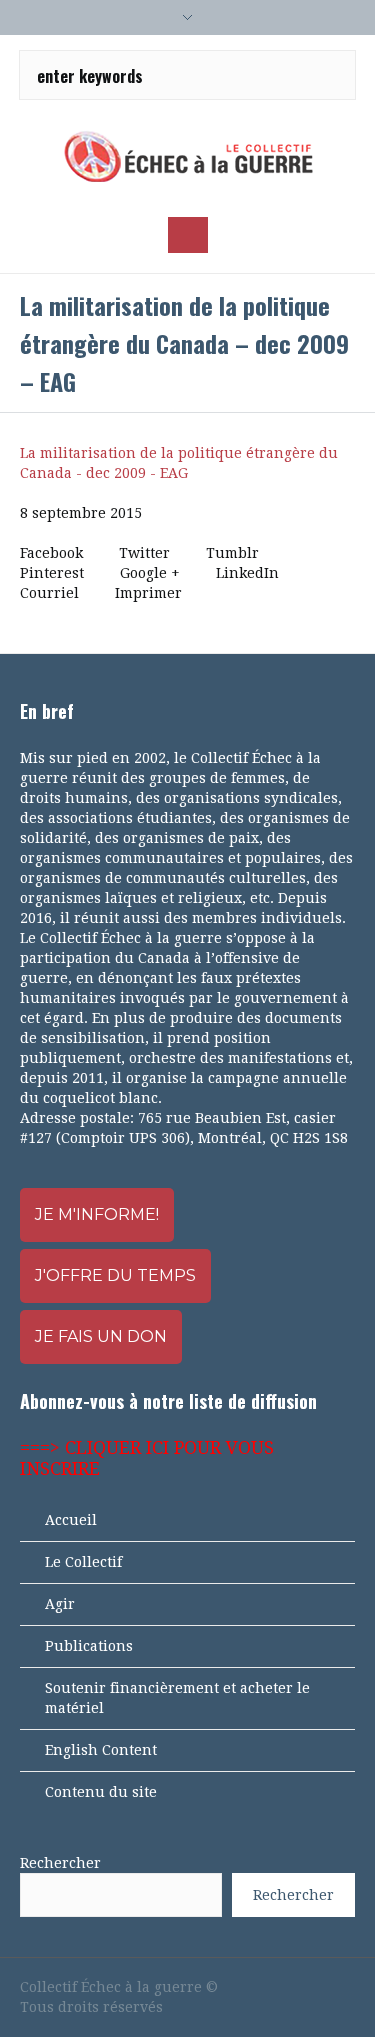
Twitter (144, 553)
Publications (89, 1646)
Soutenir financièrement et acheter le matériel (177, 1698)
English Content (101, 1750)
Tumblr (232, 553)
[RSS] (311, 1987)
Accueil (71, 1520)
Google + (150, 573)
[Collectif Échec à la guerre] (188, 156)
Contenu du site (101, 1792)
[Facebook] (243, 1987)
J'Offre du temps (115, 1275)
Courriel (49, 593)
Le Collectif (83, 1562)
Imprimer (148, 593)
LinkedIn (247, 573)
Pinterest (52, 573)
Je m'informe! (97, 1214)
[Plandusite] (345, 1987)
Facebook (51, 553)
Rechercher (60, 1863)
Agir (60, 1604)
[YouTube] (277, 1987)
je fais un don (101, 1336)
